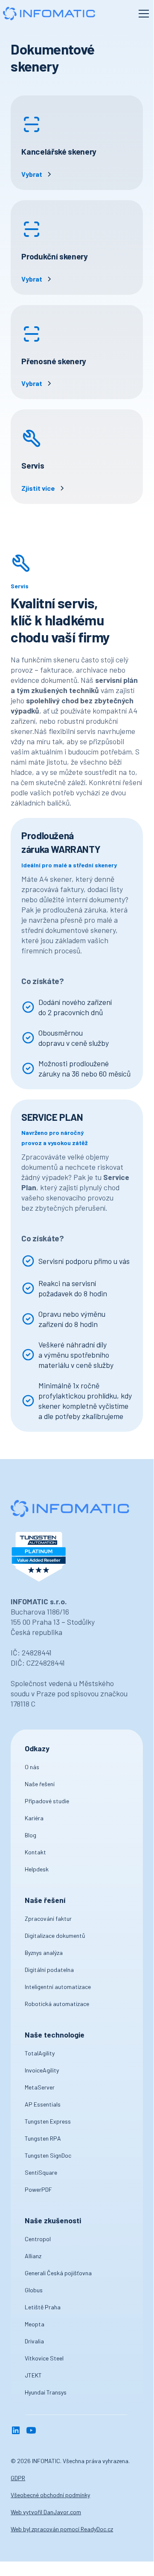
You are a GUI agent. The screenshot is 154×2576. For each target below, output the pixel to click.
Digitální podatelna (49, 1970)
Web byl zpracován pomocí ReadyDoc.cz (62, 2529)
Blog (31, 1835)
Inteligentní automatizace (58, 1987)
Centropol (38, 2239)
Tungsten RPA (43, 2138)
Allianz (33, 2256)
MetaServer (40, 2087)
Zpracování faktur (48, 1918)
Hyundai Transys (46, 2392)
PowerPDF (38, 2189)
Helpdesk (37, 1869)
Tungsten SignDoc (48, 2155)
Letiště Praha (43, 2307)
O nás (32, 1767)
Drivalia (34, 2341)
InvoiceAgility (42, 2070)
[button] (142, 14)
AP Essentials (43, 2104)
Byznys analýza (44, 1953)
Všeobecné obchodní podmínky (50, 2495)
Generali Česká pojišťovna (58, 2273)
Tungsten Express (48, 2121)
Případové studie (47, 1801)
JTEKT (33, 2375)
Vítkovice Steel (44, 2358)
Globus (34, 2290)
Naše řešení (40, 1784)
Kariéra (34, 1818)
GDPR (18, 2478)
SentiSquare (41, 2172)
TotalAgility (40, 2053)
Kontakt (35, 1852)
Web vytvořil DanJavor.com (46, 2512)
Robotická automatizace (57, 2004)
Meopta (35, 2324)
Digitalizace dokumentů (55, 1936)
